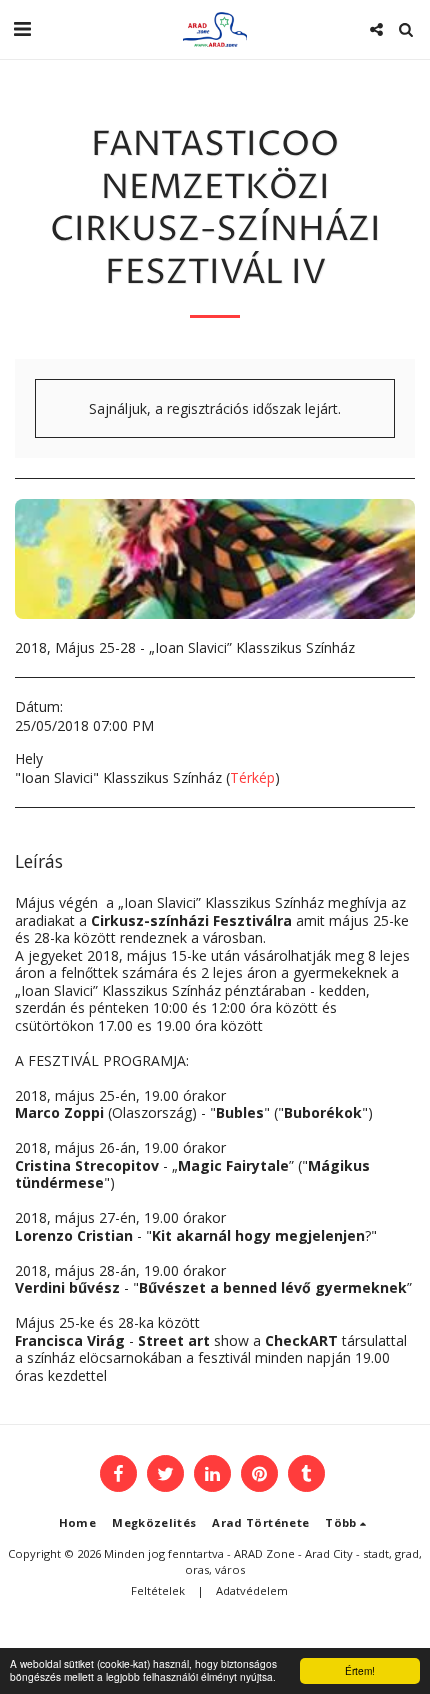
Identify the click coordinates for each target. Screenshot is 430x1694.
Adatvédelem (252, 1590)
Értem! (360, 1670)
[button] (22, 28)
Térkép (252, 777)
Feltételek (158, 1590)
